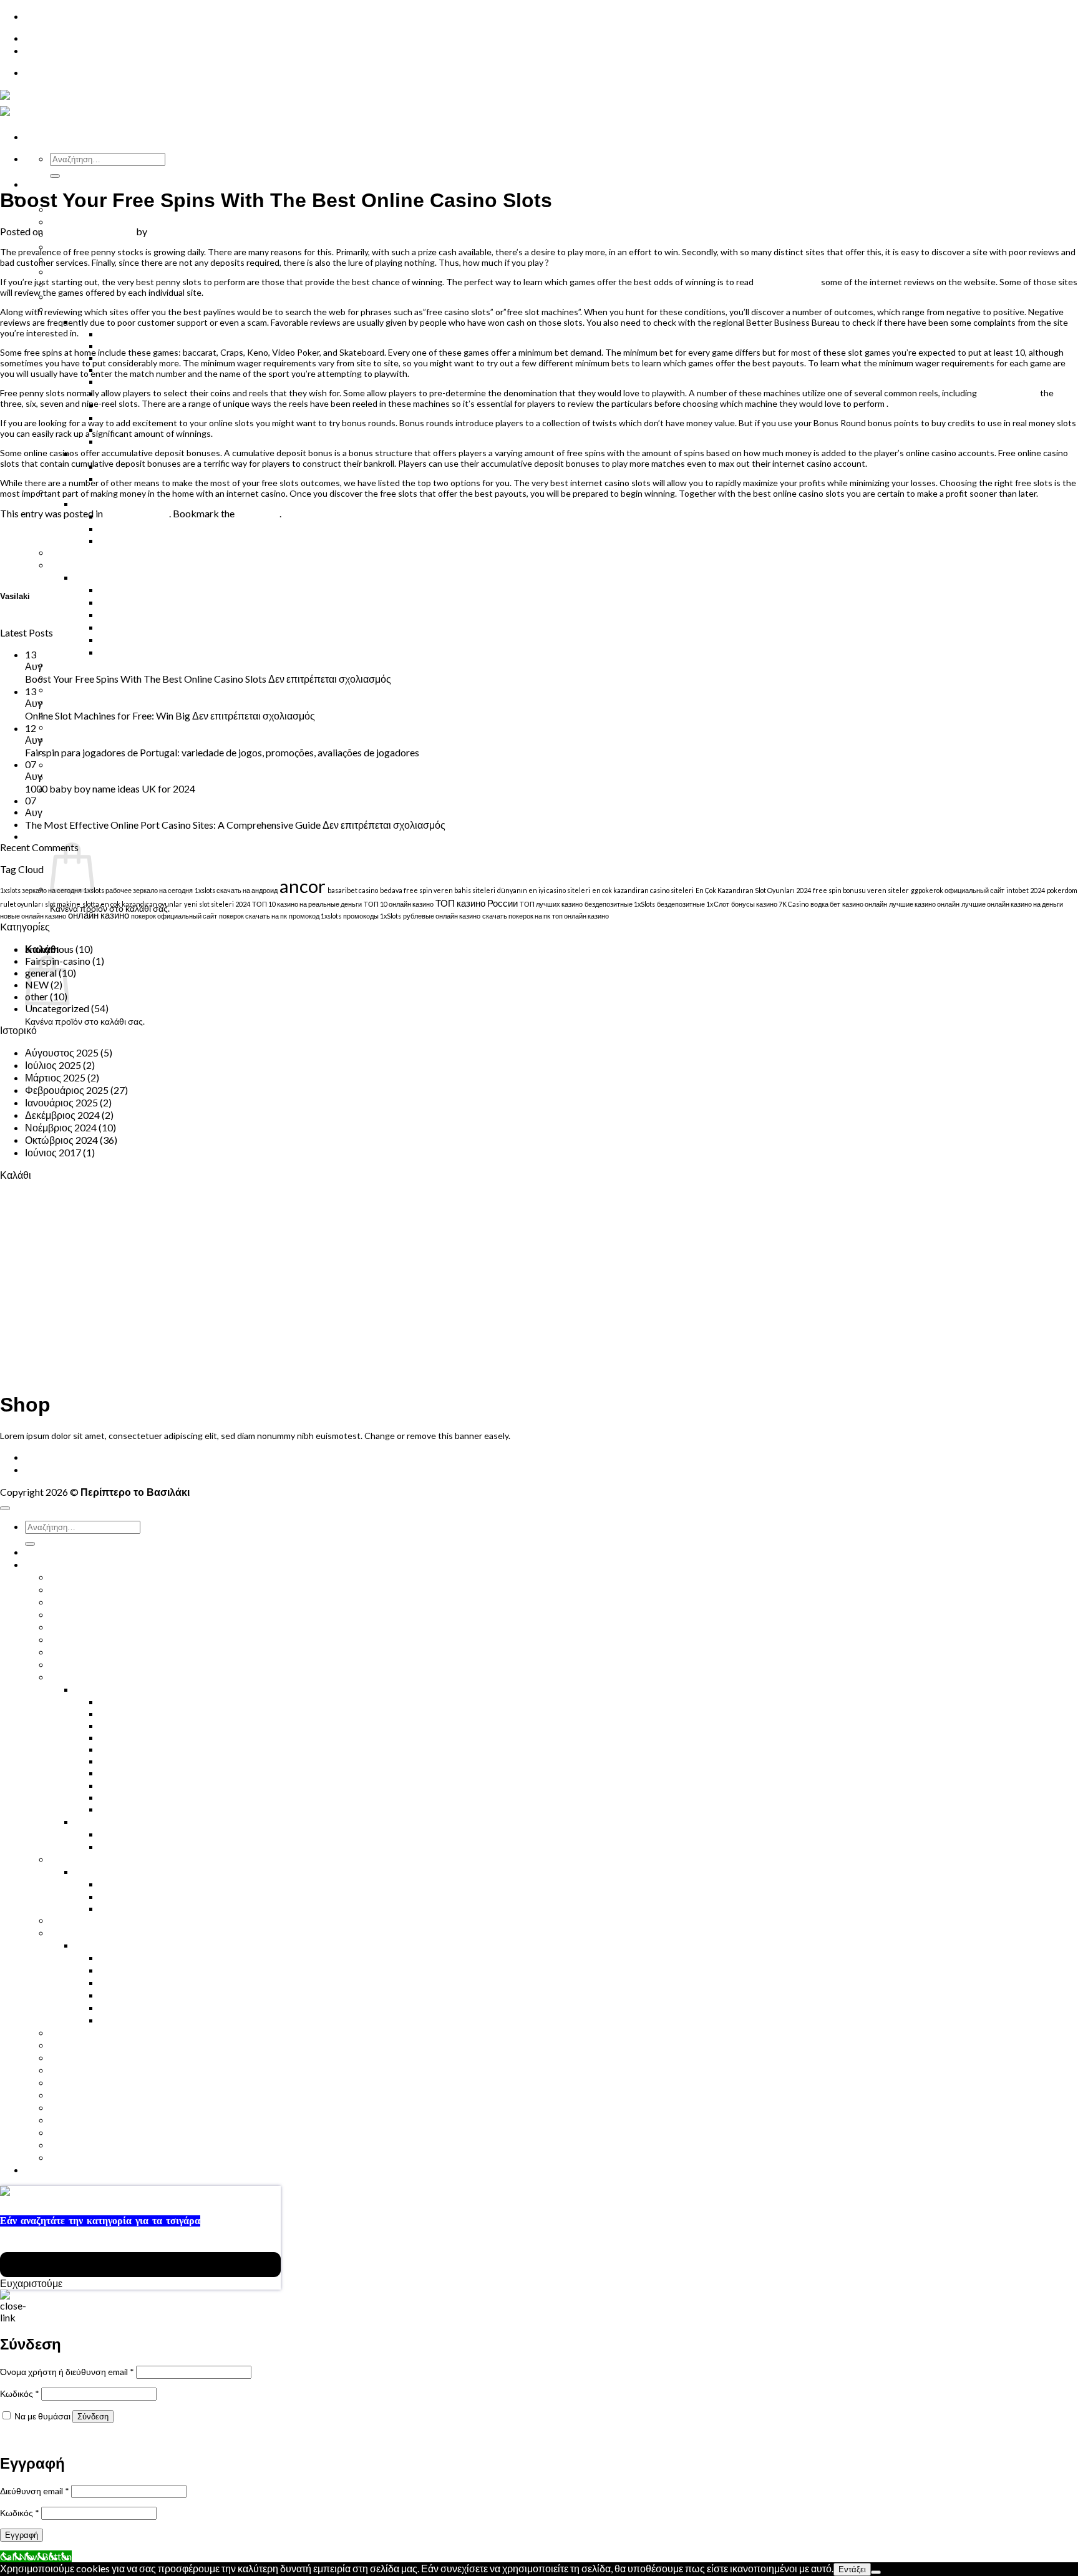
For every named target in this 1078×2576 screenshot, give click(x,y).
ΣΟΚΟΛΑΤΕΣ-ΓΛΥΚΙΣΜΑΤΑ (112, 1664)
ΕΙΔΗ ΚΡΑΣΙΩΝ (85, 2120)
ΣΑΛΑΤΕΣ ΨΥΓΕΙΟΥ (145, 627)
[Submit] (55, 176)
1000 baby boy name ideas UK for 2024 (110, 788)
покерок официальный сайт (174, 916)
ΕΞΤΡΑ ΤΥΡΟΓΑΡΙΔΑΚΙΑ (156, 1773)
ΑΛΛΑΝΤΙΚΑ (129, 639)
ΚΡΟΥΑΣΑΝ (77, 1651)
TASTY (115, 1797)
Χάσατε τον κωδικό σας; (46, 2437)
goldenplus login (787, 282)
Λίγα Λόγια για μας (90, 2157)
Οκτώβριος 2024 (61, 1140)
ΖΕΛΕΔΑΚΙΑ (78, 1859)
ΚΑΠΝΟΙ (119, 1884)
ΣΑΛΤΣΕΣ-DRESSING (148, 1846)
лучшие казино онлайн (924, 904)
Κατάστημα (49, 1469)
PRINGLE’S (124, 1785)
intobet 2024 (1026, 890)
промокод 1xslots (315, 916)
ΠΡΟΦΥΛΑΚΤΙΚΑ (89, 702)
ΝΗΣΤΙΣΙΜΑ (77, 2045)
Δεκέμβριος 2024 (62, 1115)
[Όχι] (876, 2572)
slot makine (63, 904)
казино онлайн (865, 904)
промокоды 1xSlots (372, 916)
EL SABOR (123, 1737)
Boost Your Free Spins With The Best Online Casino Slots (146, 679)
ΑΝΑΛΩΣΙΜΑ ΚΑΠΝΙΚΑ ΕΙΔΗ (116, 552)
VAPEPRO (123, 540)
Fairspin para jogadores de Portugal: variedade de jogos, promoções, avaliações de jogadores (222, 752)
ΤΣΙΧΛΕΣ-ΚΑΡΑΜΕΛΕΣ (104, 689)
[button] (68, 812)
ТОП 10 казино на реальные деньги (307, 904)
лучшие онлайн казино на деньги (1012, 904)
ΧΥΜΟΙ (66, 221)
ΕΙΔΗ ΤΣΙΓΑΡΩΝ (112, 503)
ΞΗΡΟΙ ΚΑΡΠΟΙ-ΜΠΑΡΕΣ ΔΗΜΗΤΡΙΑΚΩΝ (146, 664)
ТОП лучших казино (551, 904)
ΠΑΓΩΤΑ (70, 764)
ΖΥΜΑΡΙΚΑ (125, 1834)
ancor (303, 886)
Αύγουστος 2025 (62, 1052)
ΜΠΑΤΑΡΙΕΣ (78, 2082)
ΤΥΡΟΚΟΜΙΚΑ (133, 1982)
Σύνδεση (93, 2417)
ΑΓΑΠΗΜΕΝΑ (81, 777)
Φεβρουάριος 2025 (67, 1090)
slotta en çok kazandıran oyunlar (132, 904)
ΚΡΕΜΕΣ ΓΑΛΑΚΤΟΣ (148, 602)
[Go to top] (5, 1508)
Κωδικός (20, 2393)
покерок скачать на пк (253, 916)
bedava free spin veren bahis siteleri (438, 890)
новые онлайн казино (33, 916)
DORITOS (122, 1725)
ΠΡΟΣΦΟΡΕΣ (82, 739)
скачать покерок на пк (516, 916)
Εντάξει (852, 2569)
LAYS (111, 1761)
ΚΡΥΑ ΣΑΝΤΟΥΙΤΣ (92, 271)
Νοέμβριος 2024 (61, 1127)
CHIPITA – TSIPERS (143, 345)
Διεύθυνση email (35, 2491)
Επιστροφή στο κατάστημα (102, 928)
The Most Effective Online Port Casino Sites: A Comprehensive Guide (173, 825)
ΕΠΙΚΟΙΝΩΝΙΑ (58, 38)
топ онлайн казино (580, 916)
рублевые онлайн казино (442, 916)
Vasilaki (166, 231)
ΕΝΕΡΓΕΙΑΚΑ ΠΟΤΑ (96, 1614)
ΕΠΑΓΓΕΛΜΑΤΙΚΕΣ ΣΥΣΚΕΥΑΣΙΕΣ (179, 441)
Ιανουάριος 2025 (61, 1102)
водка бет (825, 904)
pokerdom (1062, 890)
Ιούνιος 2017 (53, 1152)
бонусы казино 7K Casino (770, 904)
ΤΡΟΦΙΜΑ (98, 1821)
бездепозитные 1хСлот (693, 904)
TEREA (115, 528)
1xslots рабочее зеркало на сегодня (138, 890)
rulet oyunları (22, 904)
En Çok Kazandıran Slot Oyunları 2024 (753, 890)
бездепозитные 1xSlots (620, 904)
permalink (258, 513)
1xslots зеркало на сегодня (41, 890)
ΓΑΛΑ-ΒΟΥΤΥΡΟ (138, 652)
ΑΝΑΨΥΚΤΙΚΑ (83, 1602)
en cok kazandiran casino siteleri (643, 890)
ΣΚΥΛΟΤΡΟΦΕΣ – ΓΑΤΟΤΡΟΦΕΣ (125, 727)
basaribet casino (353, 890)
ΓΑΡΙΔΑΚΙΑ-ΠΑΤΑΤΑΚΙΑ (129, 1689)
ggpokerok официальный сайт (958, 890)
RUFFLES (120, 381)
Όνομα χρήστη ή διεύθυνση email (67, 2372)
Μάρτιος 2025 (55, 1077)
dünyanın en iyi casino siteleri (544, 890)
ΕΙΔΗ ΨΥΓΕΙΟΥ (109, 577)
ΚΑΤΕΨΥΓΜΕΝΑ (88, 564)
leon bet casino (1008, 393)
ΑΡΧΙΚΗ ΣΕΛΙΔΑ (64, 184)
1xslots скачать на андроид (236, 890)
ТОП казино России (477, 903)
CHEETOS (123, 334)
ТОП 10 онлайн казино (399, 904)
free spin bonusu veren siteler (861, 890)
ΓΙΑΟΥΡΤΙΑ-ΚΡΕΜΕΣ (148, 589)
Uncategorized (24, 170)
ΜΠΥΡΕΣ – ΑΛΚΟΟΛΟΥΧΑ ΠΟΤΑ (125, 1627)
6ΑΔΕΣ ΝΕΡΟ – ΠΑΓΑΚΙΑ (107, 1577)
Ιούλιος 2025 (53, 1065)
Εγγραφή (22, 2535)
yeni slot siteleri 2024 (217, 904)
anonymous (49, 949)
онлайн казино (99, 915)
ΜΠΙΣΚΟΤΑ (75, 1676)
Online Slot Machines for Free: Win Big (83, 621)
